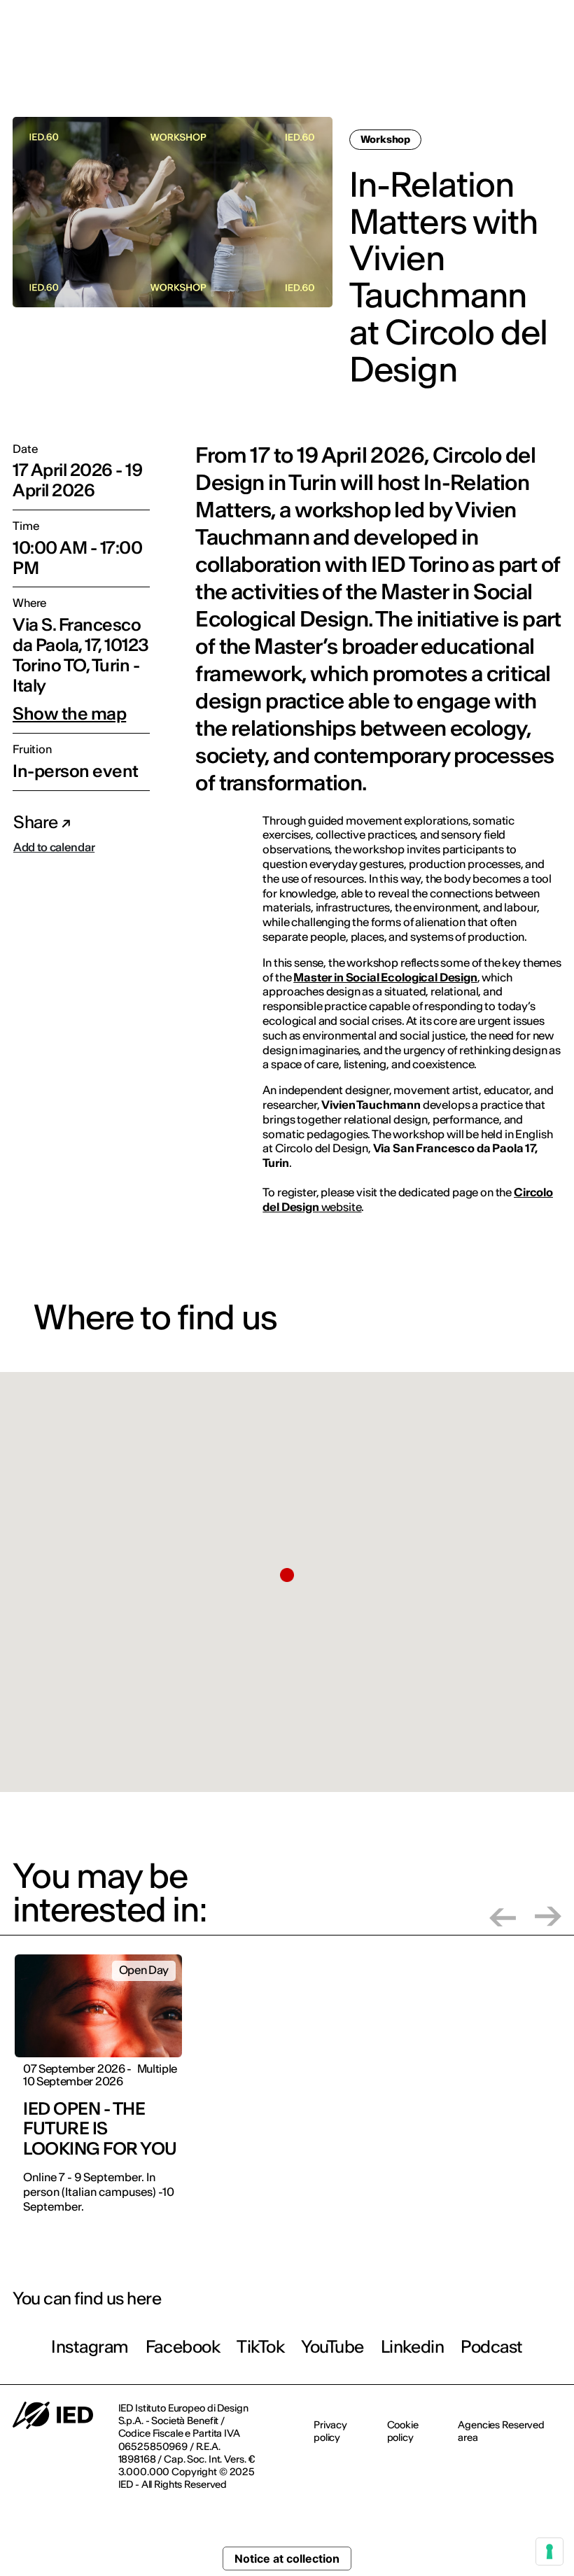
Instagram (90, 2347)
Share (37, 822)
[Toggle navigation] (552, 69)
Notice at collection (287, 2558)
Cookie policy (403, 2431)
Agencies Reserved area (501, 2431)
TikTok (260, 2347)
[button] (287, 1575)
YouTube (332, 2347)
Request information (475, 67)
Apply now (376, 68)
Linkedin (412, 2347)
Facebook (183, 2347)
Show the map (69, 714)
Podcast (492, 2347)
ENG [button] (533, 20)
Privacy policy (330, 2431)
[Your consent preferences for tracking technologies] (549, 2551)
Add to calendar (54, 847)
